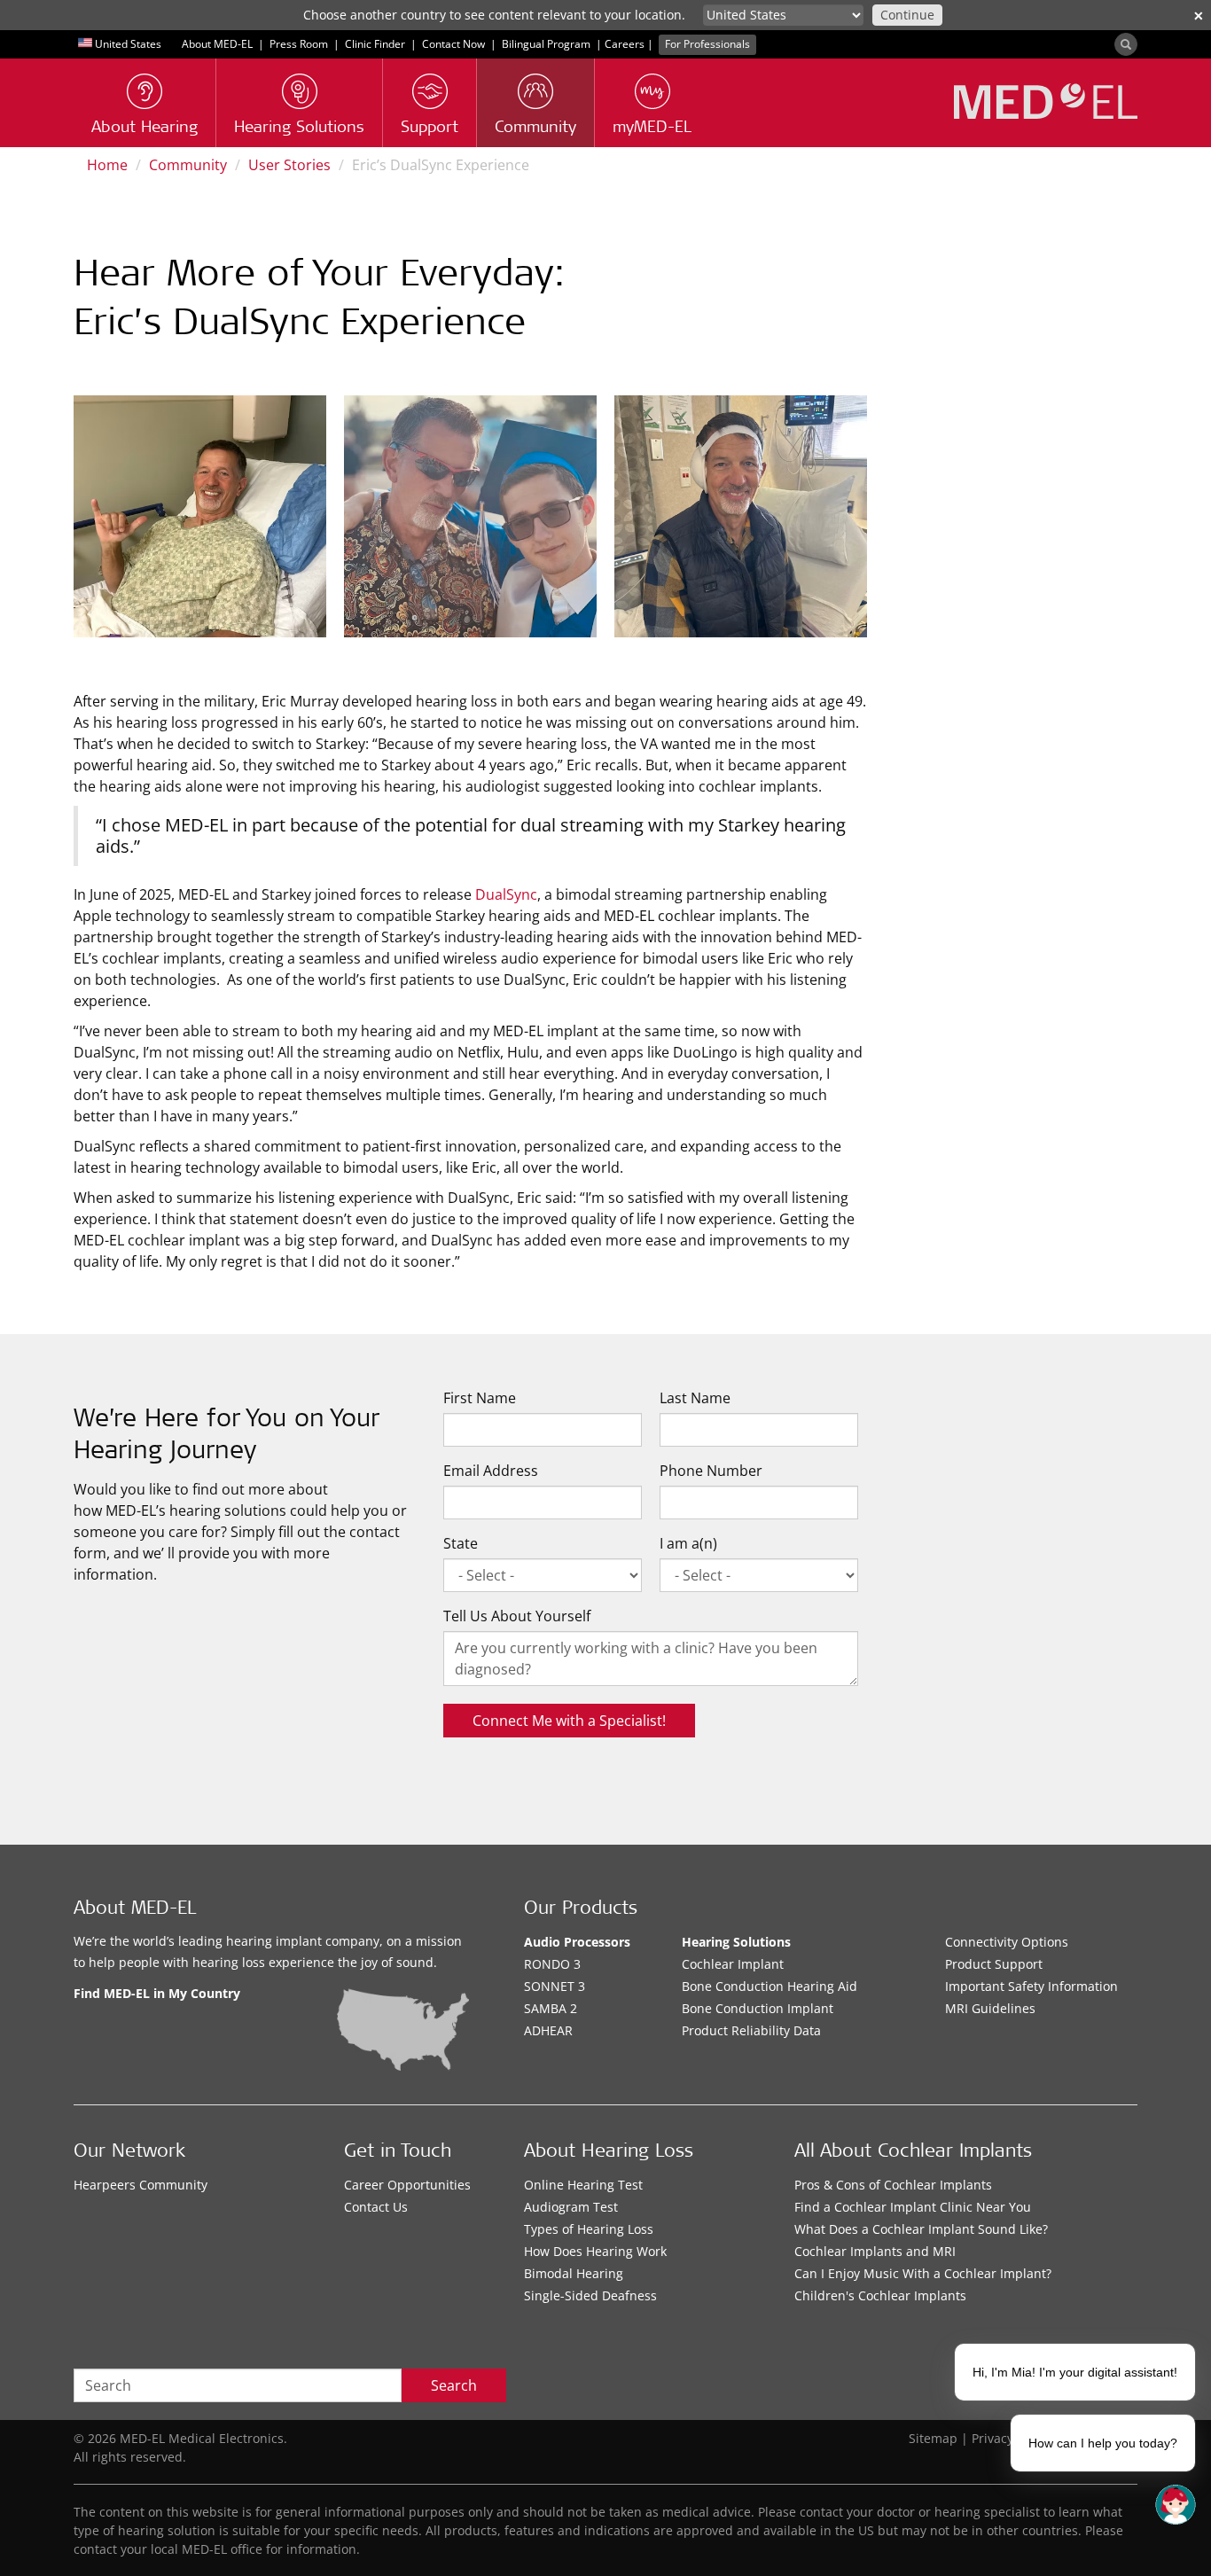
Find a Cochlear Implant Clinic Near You (913, 2207)
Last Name (695, 1398)
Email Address (491, 1471)
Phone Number (711, 1471)
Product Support (994, 1964)
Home (107, 165)
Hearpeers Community (141, 2185)
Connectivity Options (1007, 1942)
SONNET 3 (555, 1986)
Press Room (299, 44)
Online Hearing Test (583, 2185)
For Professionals (707, 44)
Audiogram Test (571, 2207)
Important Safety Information (1031, 1986)
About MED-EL (217, 44)
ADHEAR (548, 2030)
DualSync (506, 894)
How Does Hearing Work (595, 2251)
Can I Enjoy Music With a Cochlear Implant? (923, 2273)
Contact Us (376, 2207)
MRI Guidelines (990, 2008)
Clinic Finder (375, 44)
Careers (625, 44)
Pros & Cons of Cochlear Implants (893, 2185)
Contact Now (453, 44)
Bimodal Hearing (574, 2273)
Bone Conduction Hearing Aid (770, 1986)
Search (454, 2385)
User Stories (289, 165)
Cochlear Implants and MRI (875, 2251)
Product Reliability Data (751, 2030)
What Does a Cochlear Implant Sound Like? (921, 2229)
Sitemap (933, 2438)
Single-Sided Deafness (590, 2295)
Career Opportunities (407, 2185)
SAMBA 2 (551, 2008)
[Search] (1126, 44)
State (461, 1543)
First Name (480, 1398)
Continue (907, 15)
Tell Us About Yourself (517, 1616)
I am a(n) (688, 1543)
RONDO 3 (552, 1964)
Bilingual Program (546, 44)
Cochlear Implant (733, 1964)
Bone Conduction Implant (758, 2008)
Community (188, 165)
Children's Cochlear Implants (880, 2295)
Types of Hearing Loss (589, 2229)
